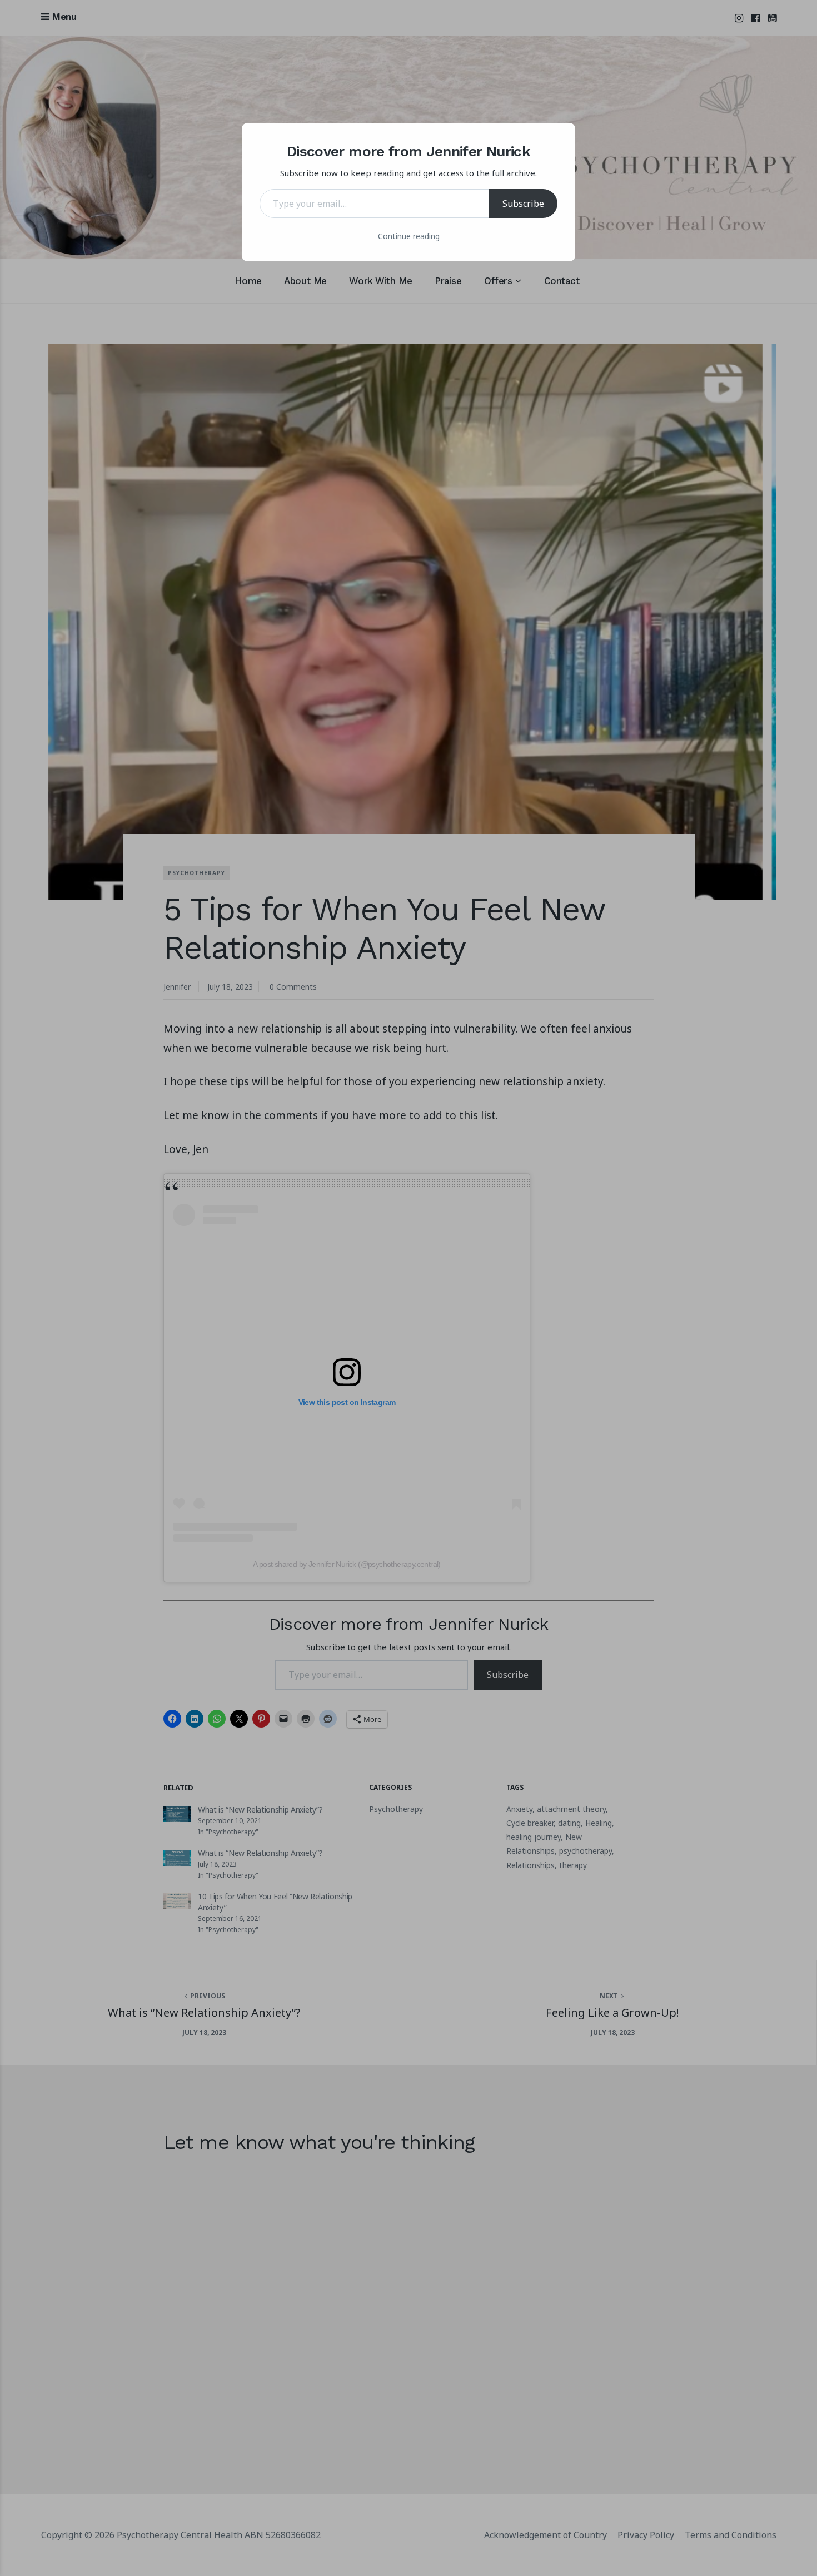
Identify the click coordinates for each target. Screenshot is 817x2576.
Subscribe (523, 204)
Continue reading (409, 236)
